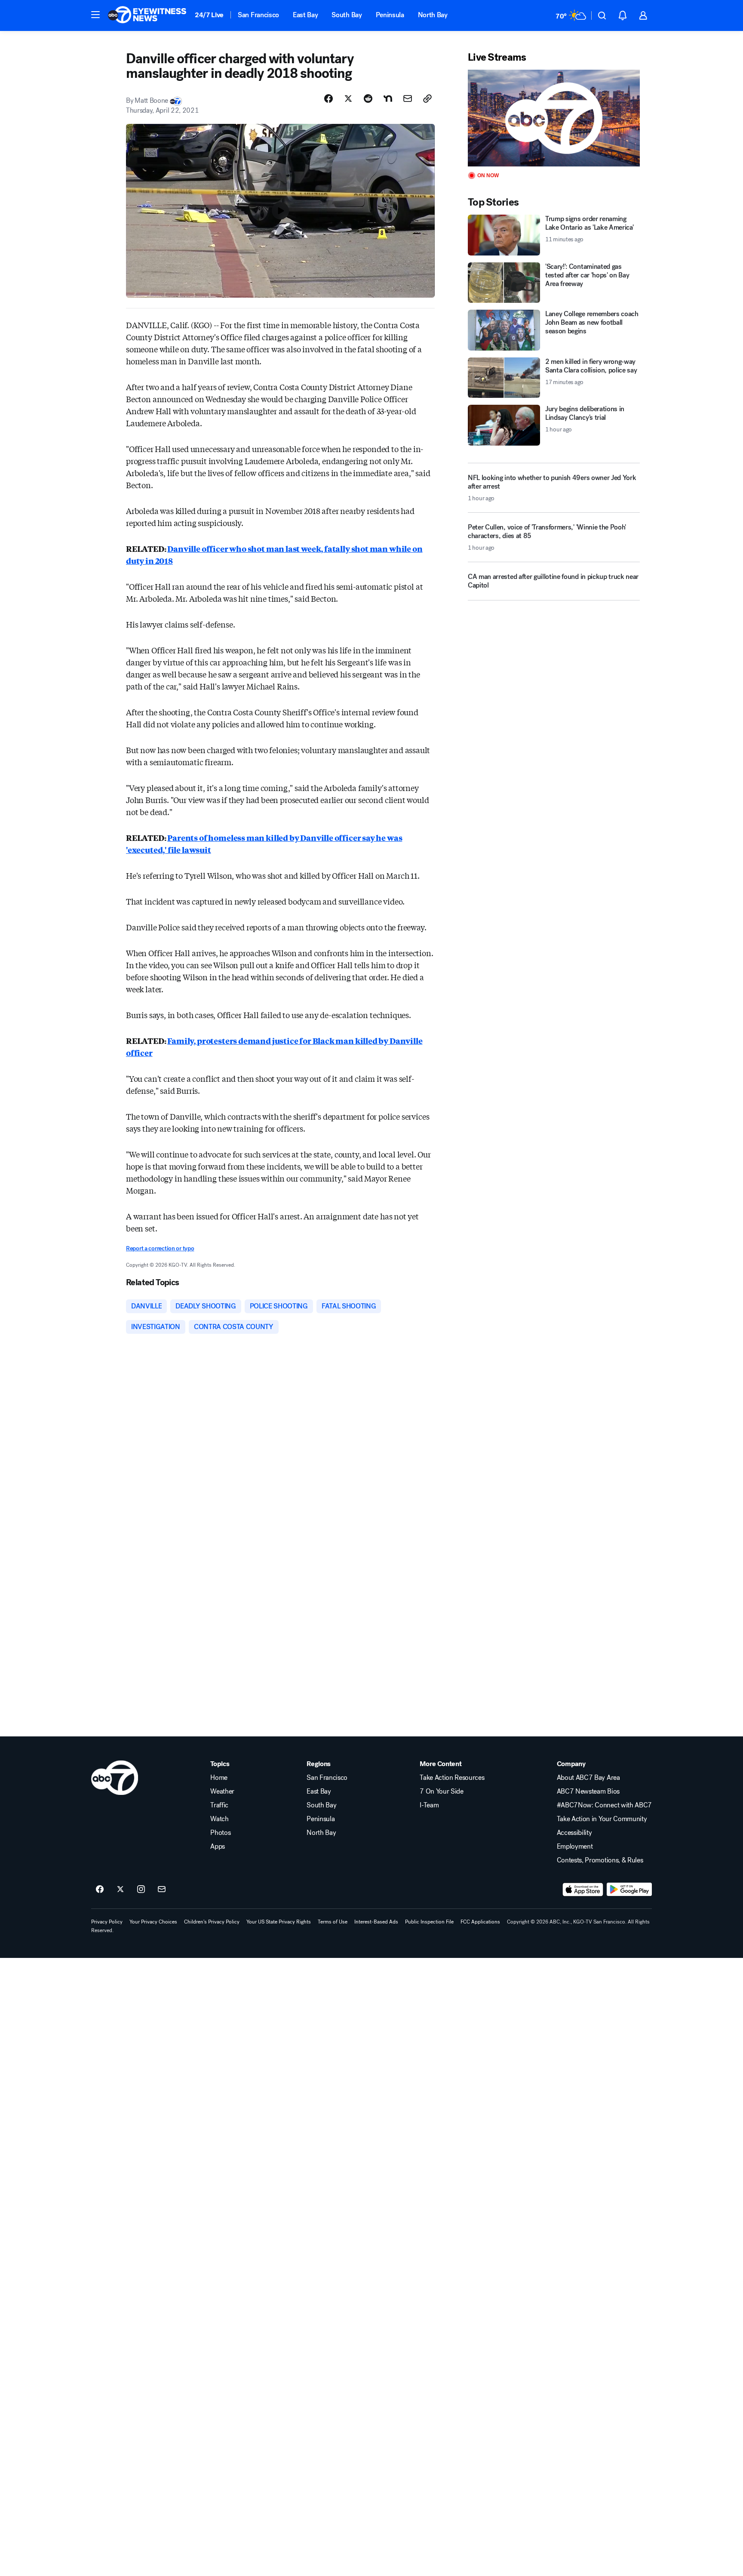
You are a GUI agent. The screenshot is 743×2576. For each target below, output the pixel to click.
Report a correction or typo (160, 1248)
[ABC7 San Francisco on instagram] (141, 1890)
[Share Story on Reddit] (368, 98)
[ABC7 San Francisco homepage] (147, 15)
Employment (575, 1847)
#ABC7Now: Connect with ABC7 (604, 1805)
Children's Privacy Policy (212, 1922)
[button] (95, 15)
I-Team (429, 1805)
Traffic (219, 1805)
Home (219, 1778)
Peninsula (390, 15)
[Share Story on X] (348, 98)
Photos (220, 1833)
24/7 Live (209, 15)
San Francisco (258, 15)
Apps (218, 1847)
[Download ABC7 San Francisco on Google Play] (629, 1890)
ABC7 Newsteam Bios (588, 1791)
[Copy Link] (427, 98)
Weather (222, 1791)
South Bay (347, 15)
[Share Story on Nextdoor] (388, 98)
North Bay (433, 15)
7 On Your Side (442, 1791)
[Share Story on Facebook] (329, 98)
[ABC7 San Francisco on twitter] (120, 1890)
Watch (219, 1819)
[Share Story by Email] (408, 98)
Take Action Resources (452, 1778)
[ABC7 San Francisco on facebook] (100, 1890)
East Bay (305, 15)
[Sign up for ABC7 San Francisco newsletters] (162, 1890)
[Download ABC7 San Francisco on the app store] (583, 1890)
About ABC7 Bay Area (588, 1778)
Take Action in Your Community (602, 1819)
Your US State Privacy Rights (279, 1922)
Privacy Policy (107, 1922)
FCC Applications (480, 1922)
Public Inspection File (429, 1922)
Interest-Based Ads (376, 1922)
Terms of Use (333, 1922)
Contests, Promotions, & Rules (600, 1860)
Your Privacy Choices (153, 1922)
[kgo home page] (115, 1778)
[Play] (554, 118)
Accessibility (574, 1833)
